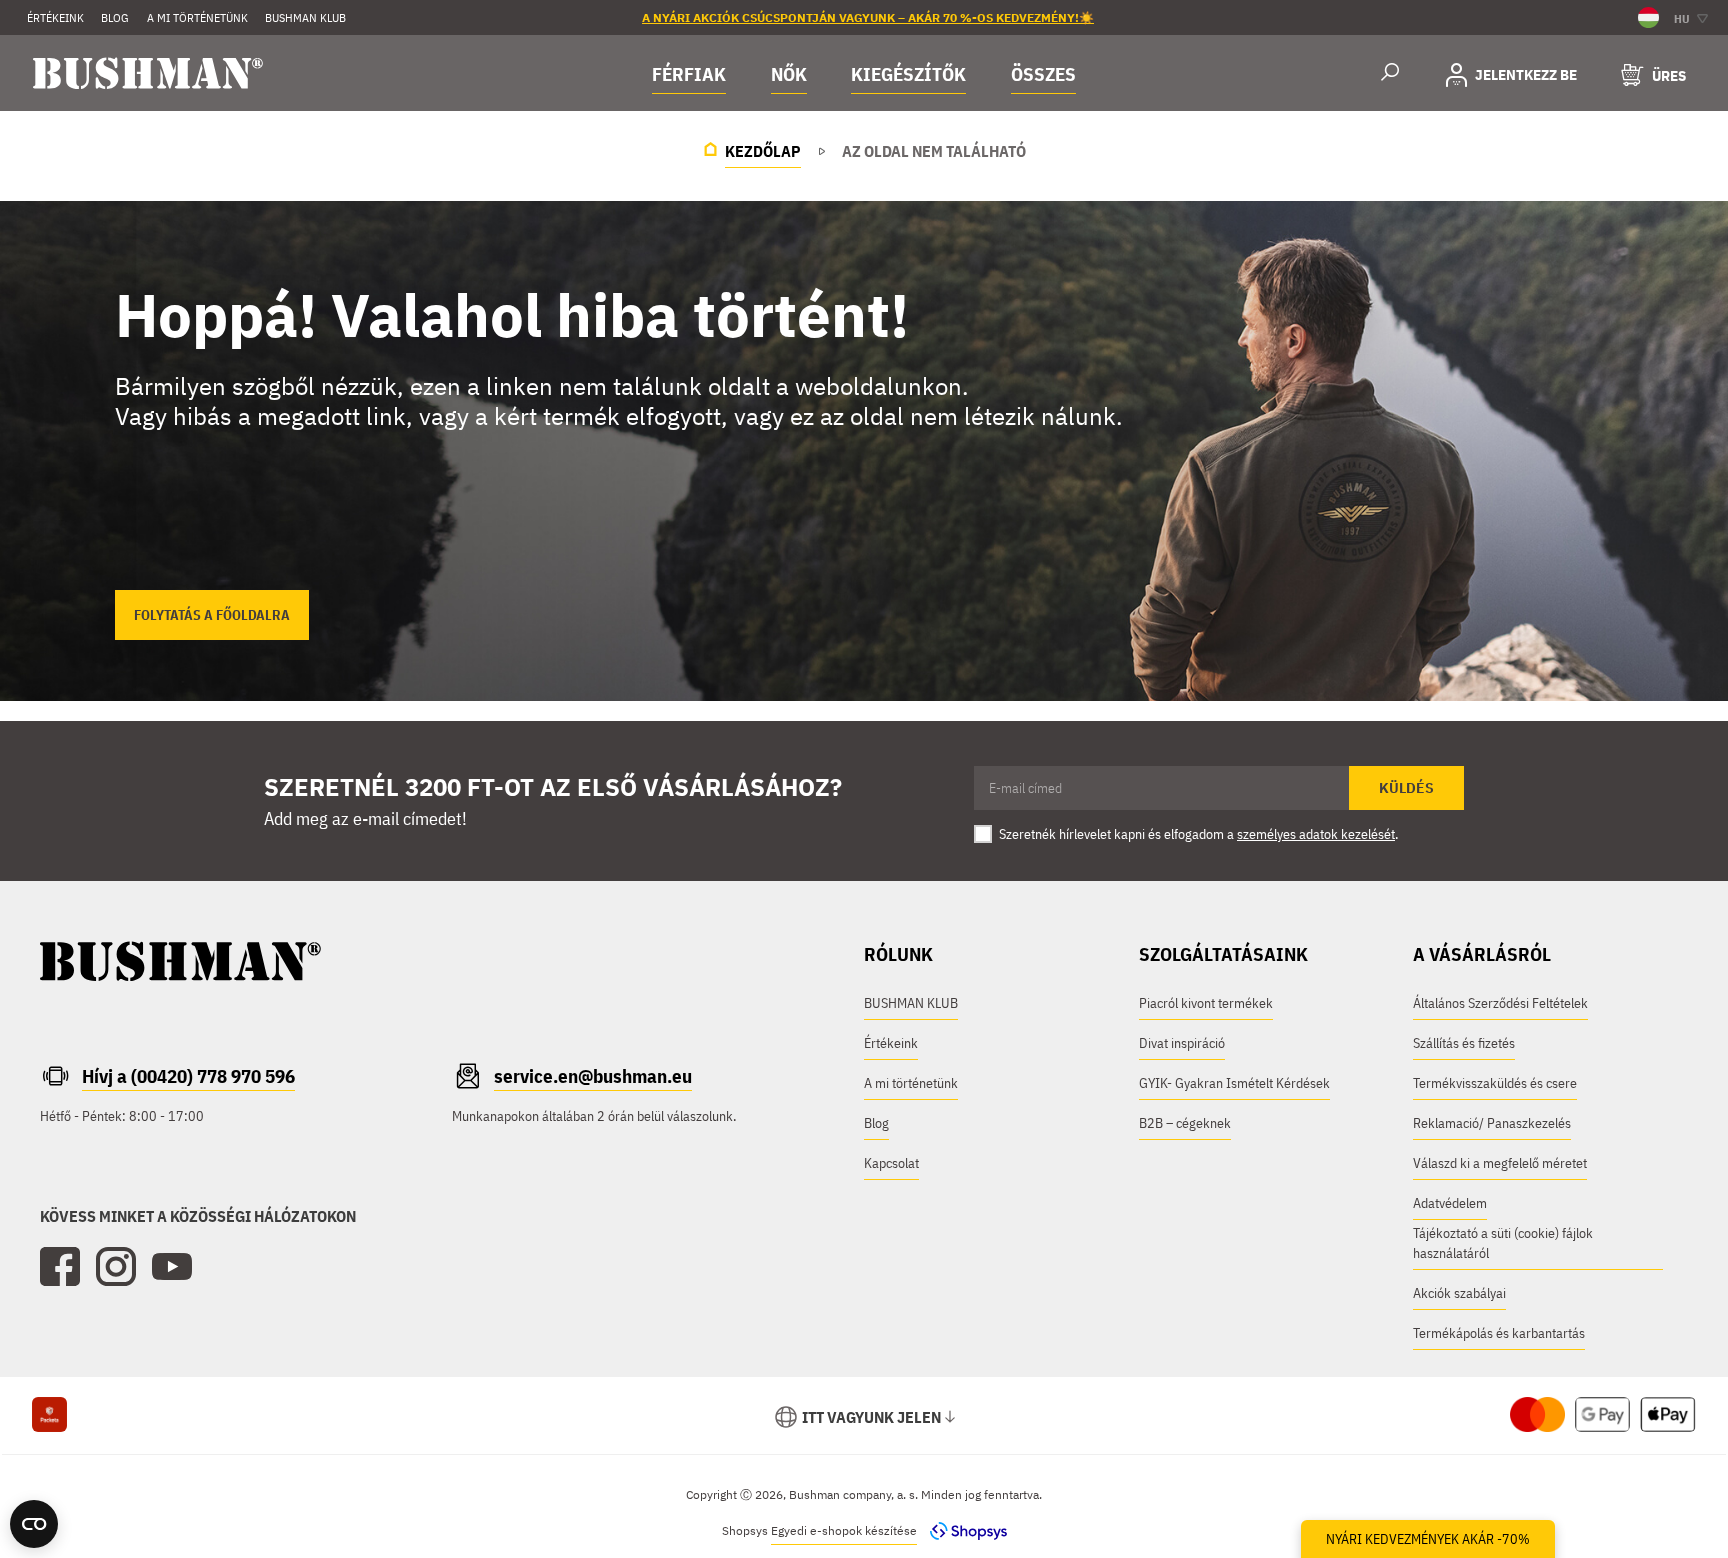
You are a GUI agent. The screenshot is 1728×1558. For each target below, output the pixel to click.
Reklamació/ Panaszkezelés (1492, 1123)
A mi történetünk (197, 17)
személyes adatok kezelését (1316, 834)
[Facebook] (60, 1267)
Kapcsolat (891, 1163)
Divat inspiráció (1182, 1043)
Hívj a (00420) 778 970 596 (188, 1076)
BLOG (115, 17)
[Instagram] (116, 1267)
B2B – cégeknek (1185, 1123)
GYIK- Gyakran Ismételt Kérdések (1234, 1083)
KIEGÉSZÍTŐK (908, 74)
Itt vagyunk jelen (871, 1417)
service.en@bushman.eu (593, 1076)
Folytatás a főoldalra (212, 615)
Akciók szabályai (1459, 1293)
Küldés (1406, 788)
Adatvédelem (1450, 1203)
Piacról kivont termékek (1206, 1003)
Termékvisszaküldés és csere (1495, 1083)
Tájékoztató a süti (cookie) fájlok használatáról (1503, 1243)
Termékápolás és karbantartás (1499, 1333)
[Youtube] (172, 1267)
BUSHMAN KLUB (305, 17)
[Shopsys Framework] (963, 1530)
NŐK (789, 74)
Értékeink (55, 17)
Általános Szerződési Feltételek (1500, 1003)
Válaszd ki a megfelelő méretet (1500, 1163)
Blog (876, 1123)
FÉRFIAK (689, 74)
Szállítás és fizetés (1464, 1043)
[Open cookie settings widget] (34, 1524)
